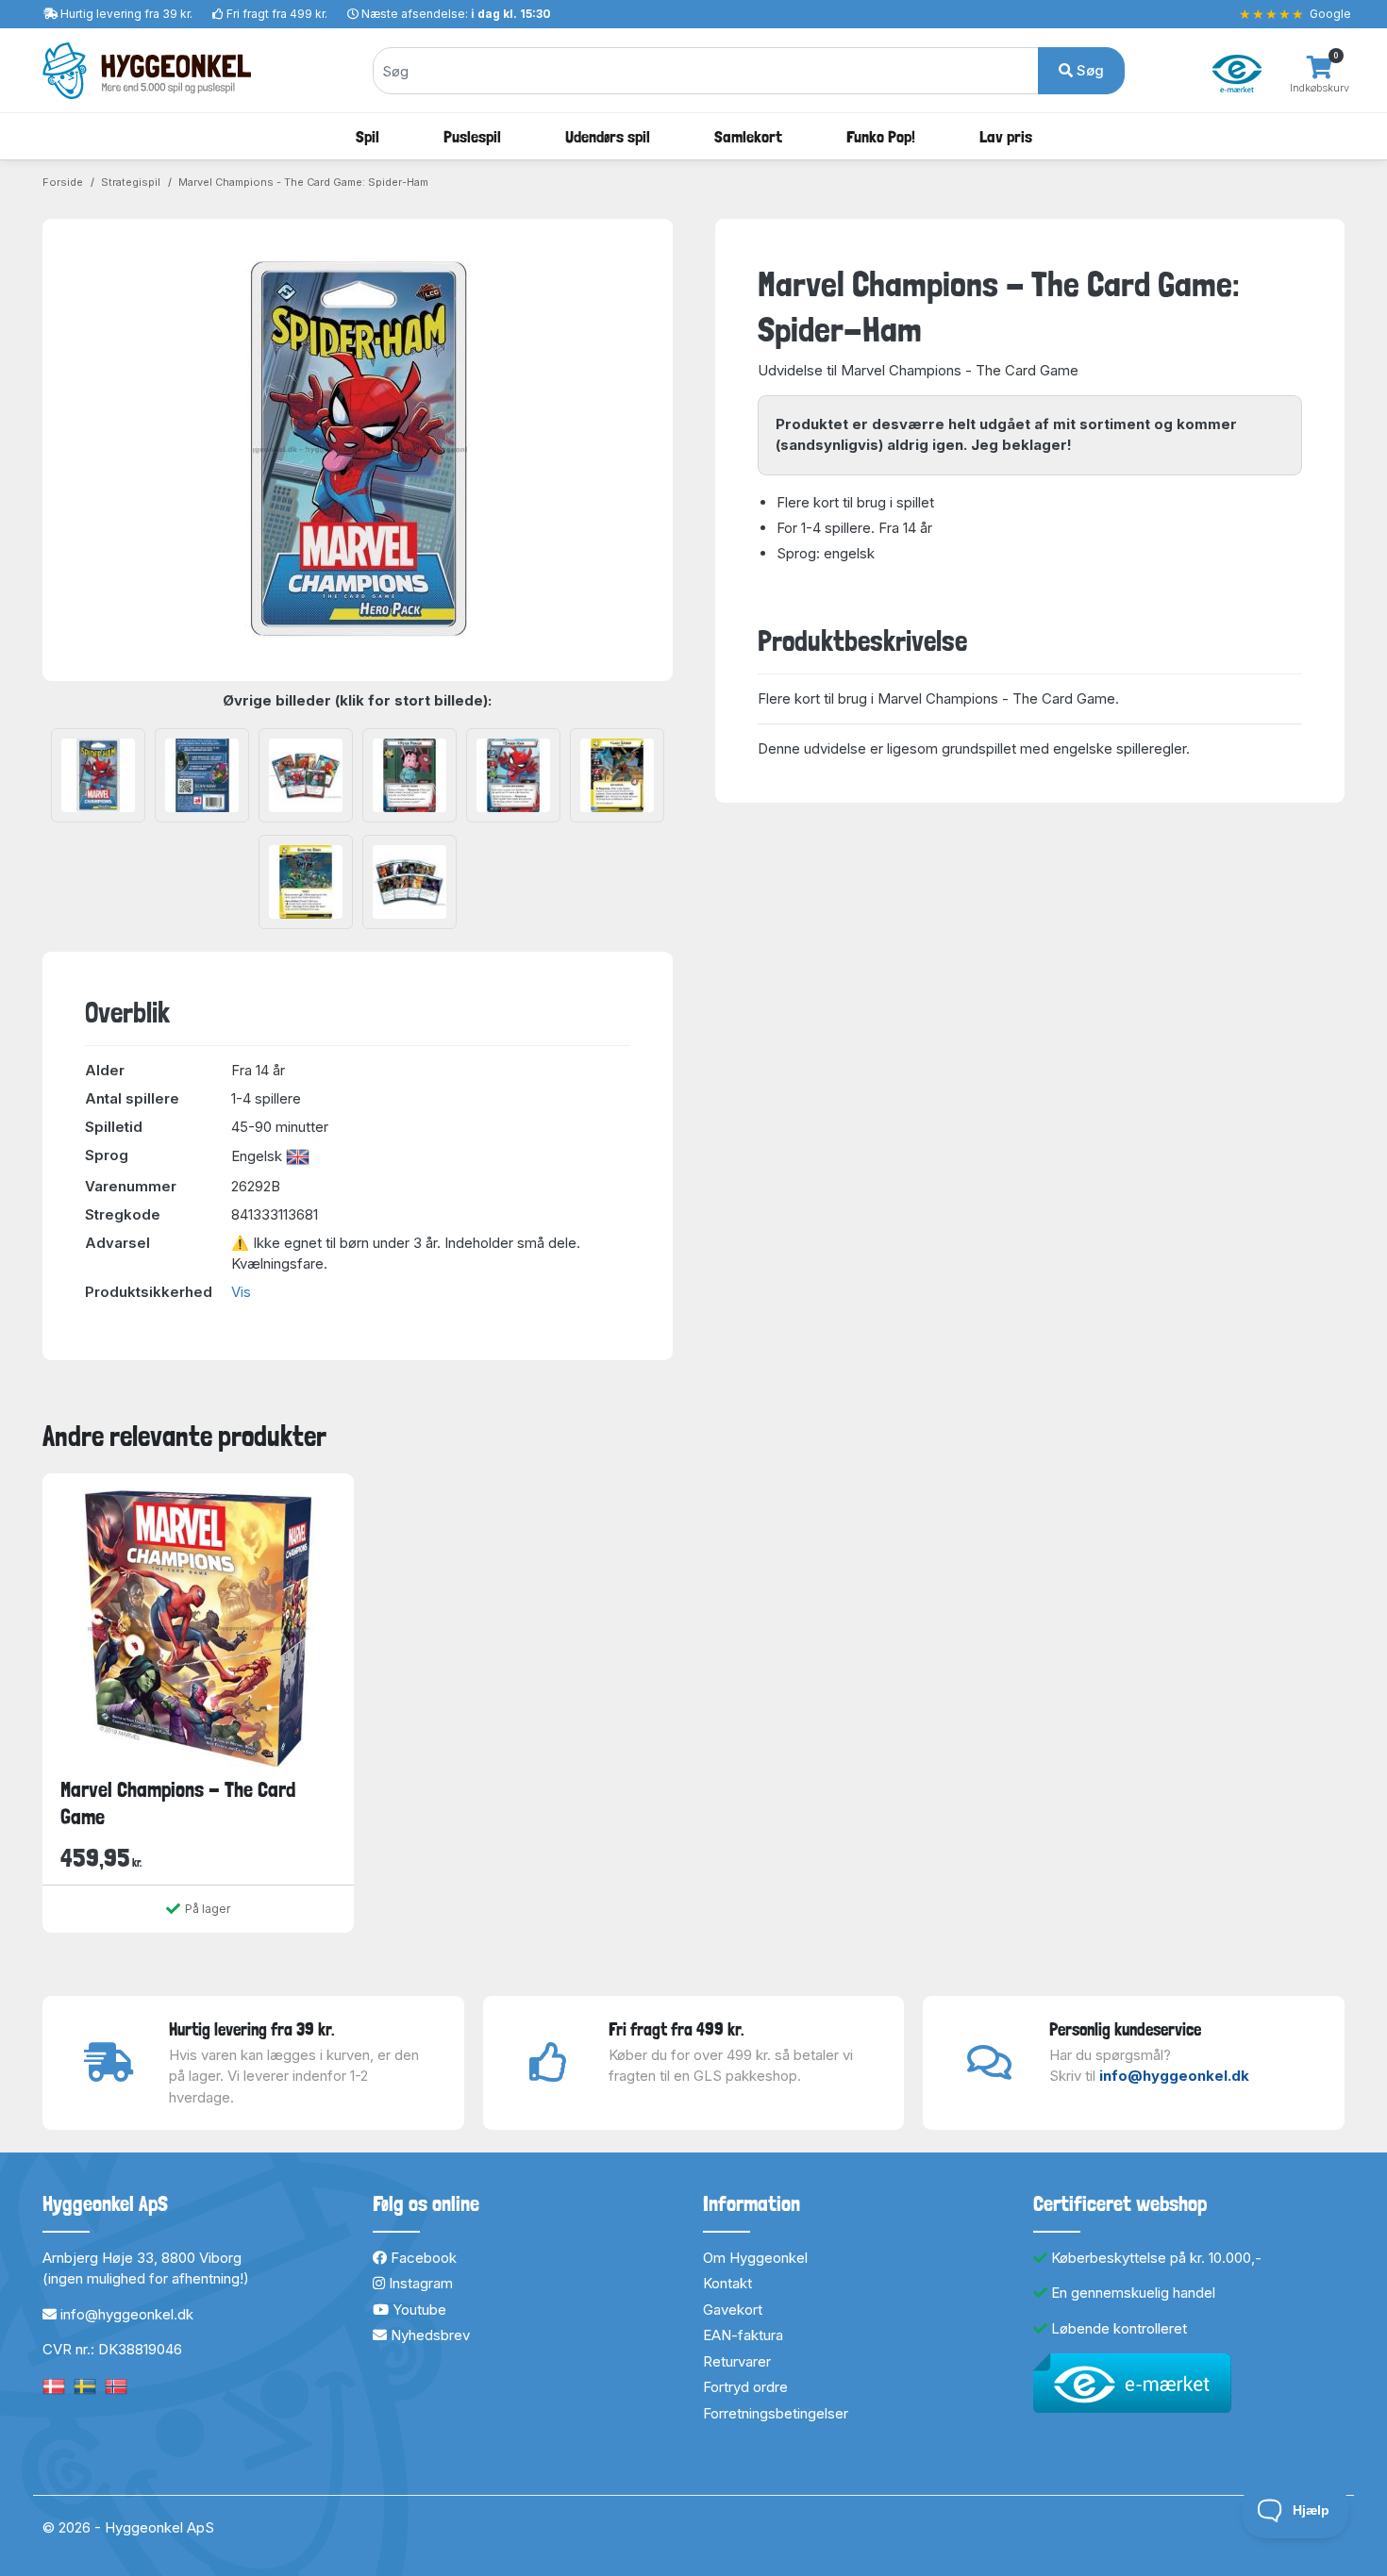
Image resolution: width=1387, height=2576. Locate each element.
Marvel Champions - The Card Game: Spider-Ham (303, 182)
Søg (1088, 70)
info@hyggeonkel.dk (1174, 2076)
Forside (63, 182)
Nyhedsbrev (428, 2335)
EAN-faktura (743, 2335)
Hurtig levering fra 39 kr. (126, 14)
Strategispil (131, 182)
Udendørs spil (608, 136)
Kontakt (727, 2283)
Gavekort (733, 2310)
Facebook (422, 2258)
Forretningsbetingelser (776, 2413)
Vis (241, 1292)
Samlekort (748, 136)
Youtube (418, 2310)
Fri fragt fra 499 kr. (277, 14)
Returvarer (737, 2361)
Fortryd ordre (745, 2387)
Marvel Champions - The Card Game (178, 1803)
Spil (368, 136)
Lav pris (1006, 136)
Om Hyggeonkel (755, 2258)
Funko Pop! (881, 136)
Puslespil (472, 136)
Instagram (419, 2283)
